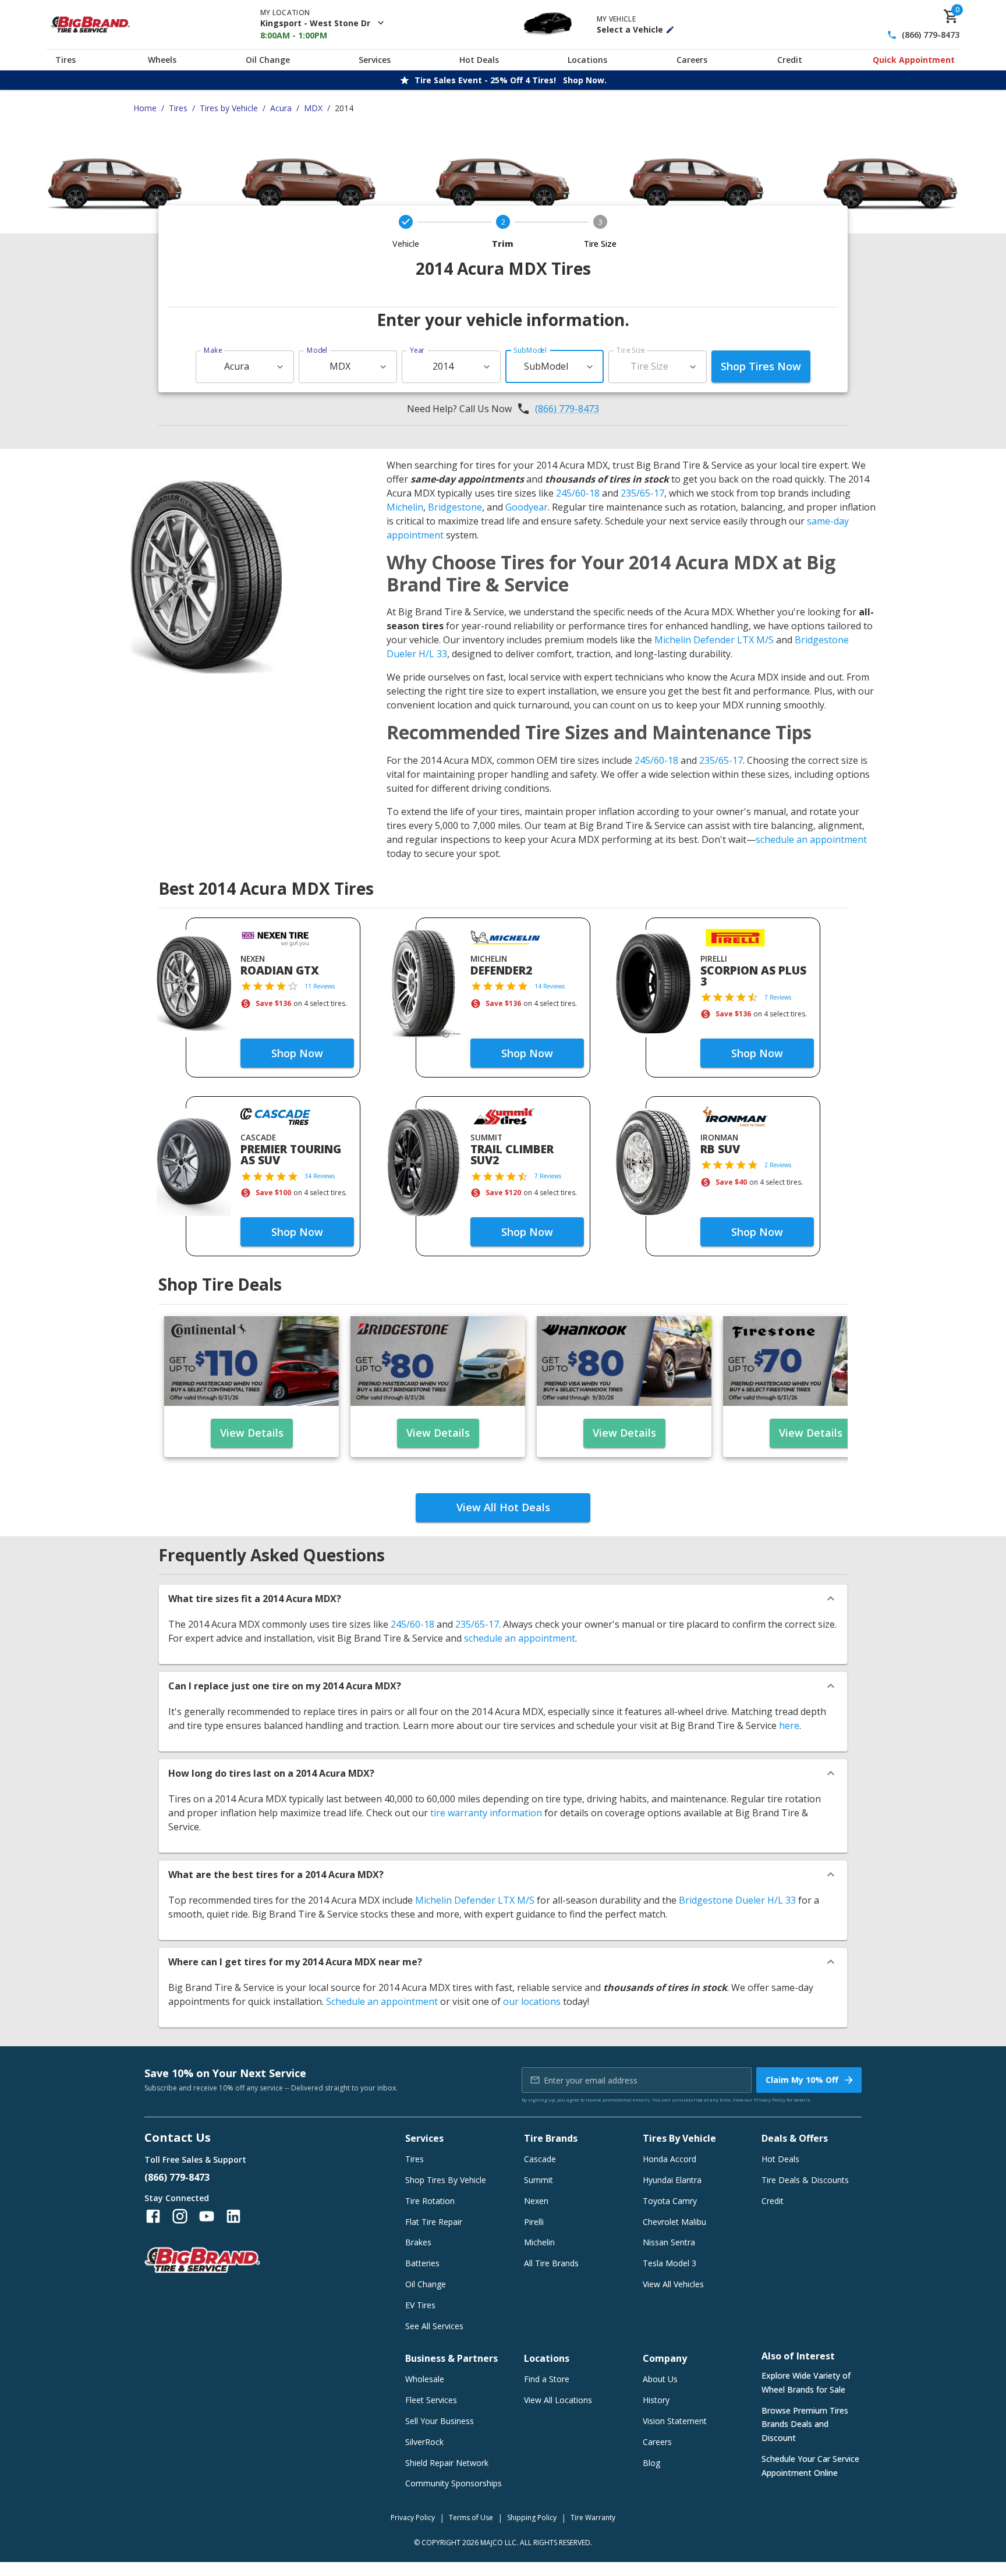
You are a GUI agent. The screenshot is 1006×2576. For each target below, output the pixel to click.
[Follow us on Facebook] (153, 2216)
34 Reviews (320, 1176)
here (789, 1725)
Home (145, 108)
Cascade (540, 2159)
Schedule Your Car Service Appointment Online (810, 2466)
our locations (532, 2001)
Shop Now (297, 1053)
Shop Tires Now (761, 366)
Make (213, 350)
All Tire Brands (551, 2263)
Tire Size (631, 350)
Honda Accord (670, 2159)
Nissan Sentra (669, 2242)
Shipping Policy (532, 2517)
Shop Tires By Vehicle (446, 2180)
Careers (692, 60)
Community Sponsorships (454, 2483)
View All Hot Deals (503, 1507)
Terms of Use (471, 2517)
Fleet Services (431, 2400)
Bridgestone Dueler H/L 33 (737, 1900)
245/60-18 (578, 493)
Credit (790, 60)
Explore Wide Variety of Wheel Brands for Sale (806, 2382)
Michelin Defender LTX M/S (714, 640)
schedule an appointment (811, 839)
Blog (651, 2463)
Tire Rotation (430, 2201)
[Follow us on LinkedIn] (233, 2216)
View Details (252, 1433)
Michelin (405, 507)
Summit (539, 2180)
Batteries (422, 2263)
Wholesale (425, 2379)
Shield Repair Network (447, 2463)
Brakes (418, 2242)
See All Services (434, 2326)
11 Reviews (320, 986)
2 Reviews (778, 1165)
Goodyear (527, 507)
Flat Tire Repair (434, 2222)
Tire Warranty (593, 2517)
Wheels (162, 60)
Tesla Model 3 (670, 2263)
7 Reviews (778, 997)
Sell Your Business (440, 2421)
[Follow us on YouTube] (207, 2216)
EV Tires (420, 2305)
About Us (660, 2379)
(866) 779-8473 (931, 35)
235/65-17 (642, 493)
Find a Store (547, 2379)
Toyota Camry (670, 2201)
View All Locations (558, 2400)
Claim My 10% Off (802, 2080)
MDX (313, 108)
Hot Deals (479, 60)
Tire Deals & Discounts (805, 2180)
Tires (65, 60)
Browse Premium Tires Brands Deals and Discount (805, 2424)
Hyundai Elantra (672, 2180)
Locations (587, 60)
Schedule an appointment (382, 2001)
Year (417, 350)
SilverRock (424, 2442)
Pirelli (534, 2222)
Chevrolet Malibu (674, 2222)
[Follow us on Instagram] (180, 2216)
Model (317, 350)
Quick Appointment (914, 60)
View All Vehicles (673, 2284)
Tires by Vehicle (229, 108)
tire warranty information (486, 1813)
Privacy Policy (770, 2100)
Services (375, 60)
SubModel (530, 350)
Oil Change (268, 60)
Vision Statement (675, 2421)
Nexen (536, 2201)
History (656, 2400)
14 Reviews (550, 986)
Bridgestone (455, 507)
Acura (281, 108)
